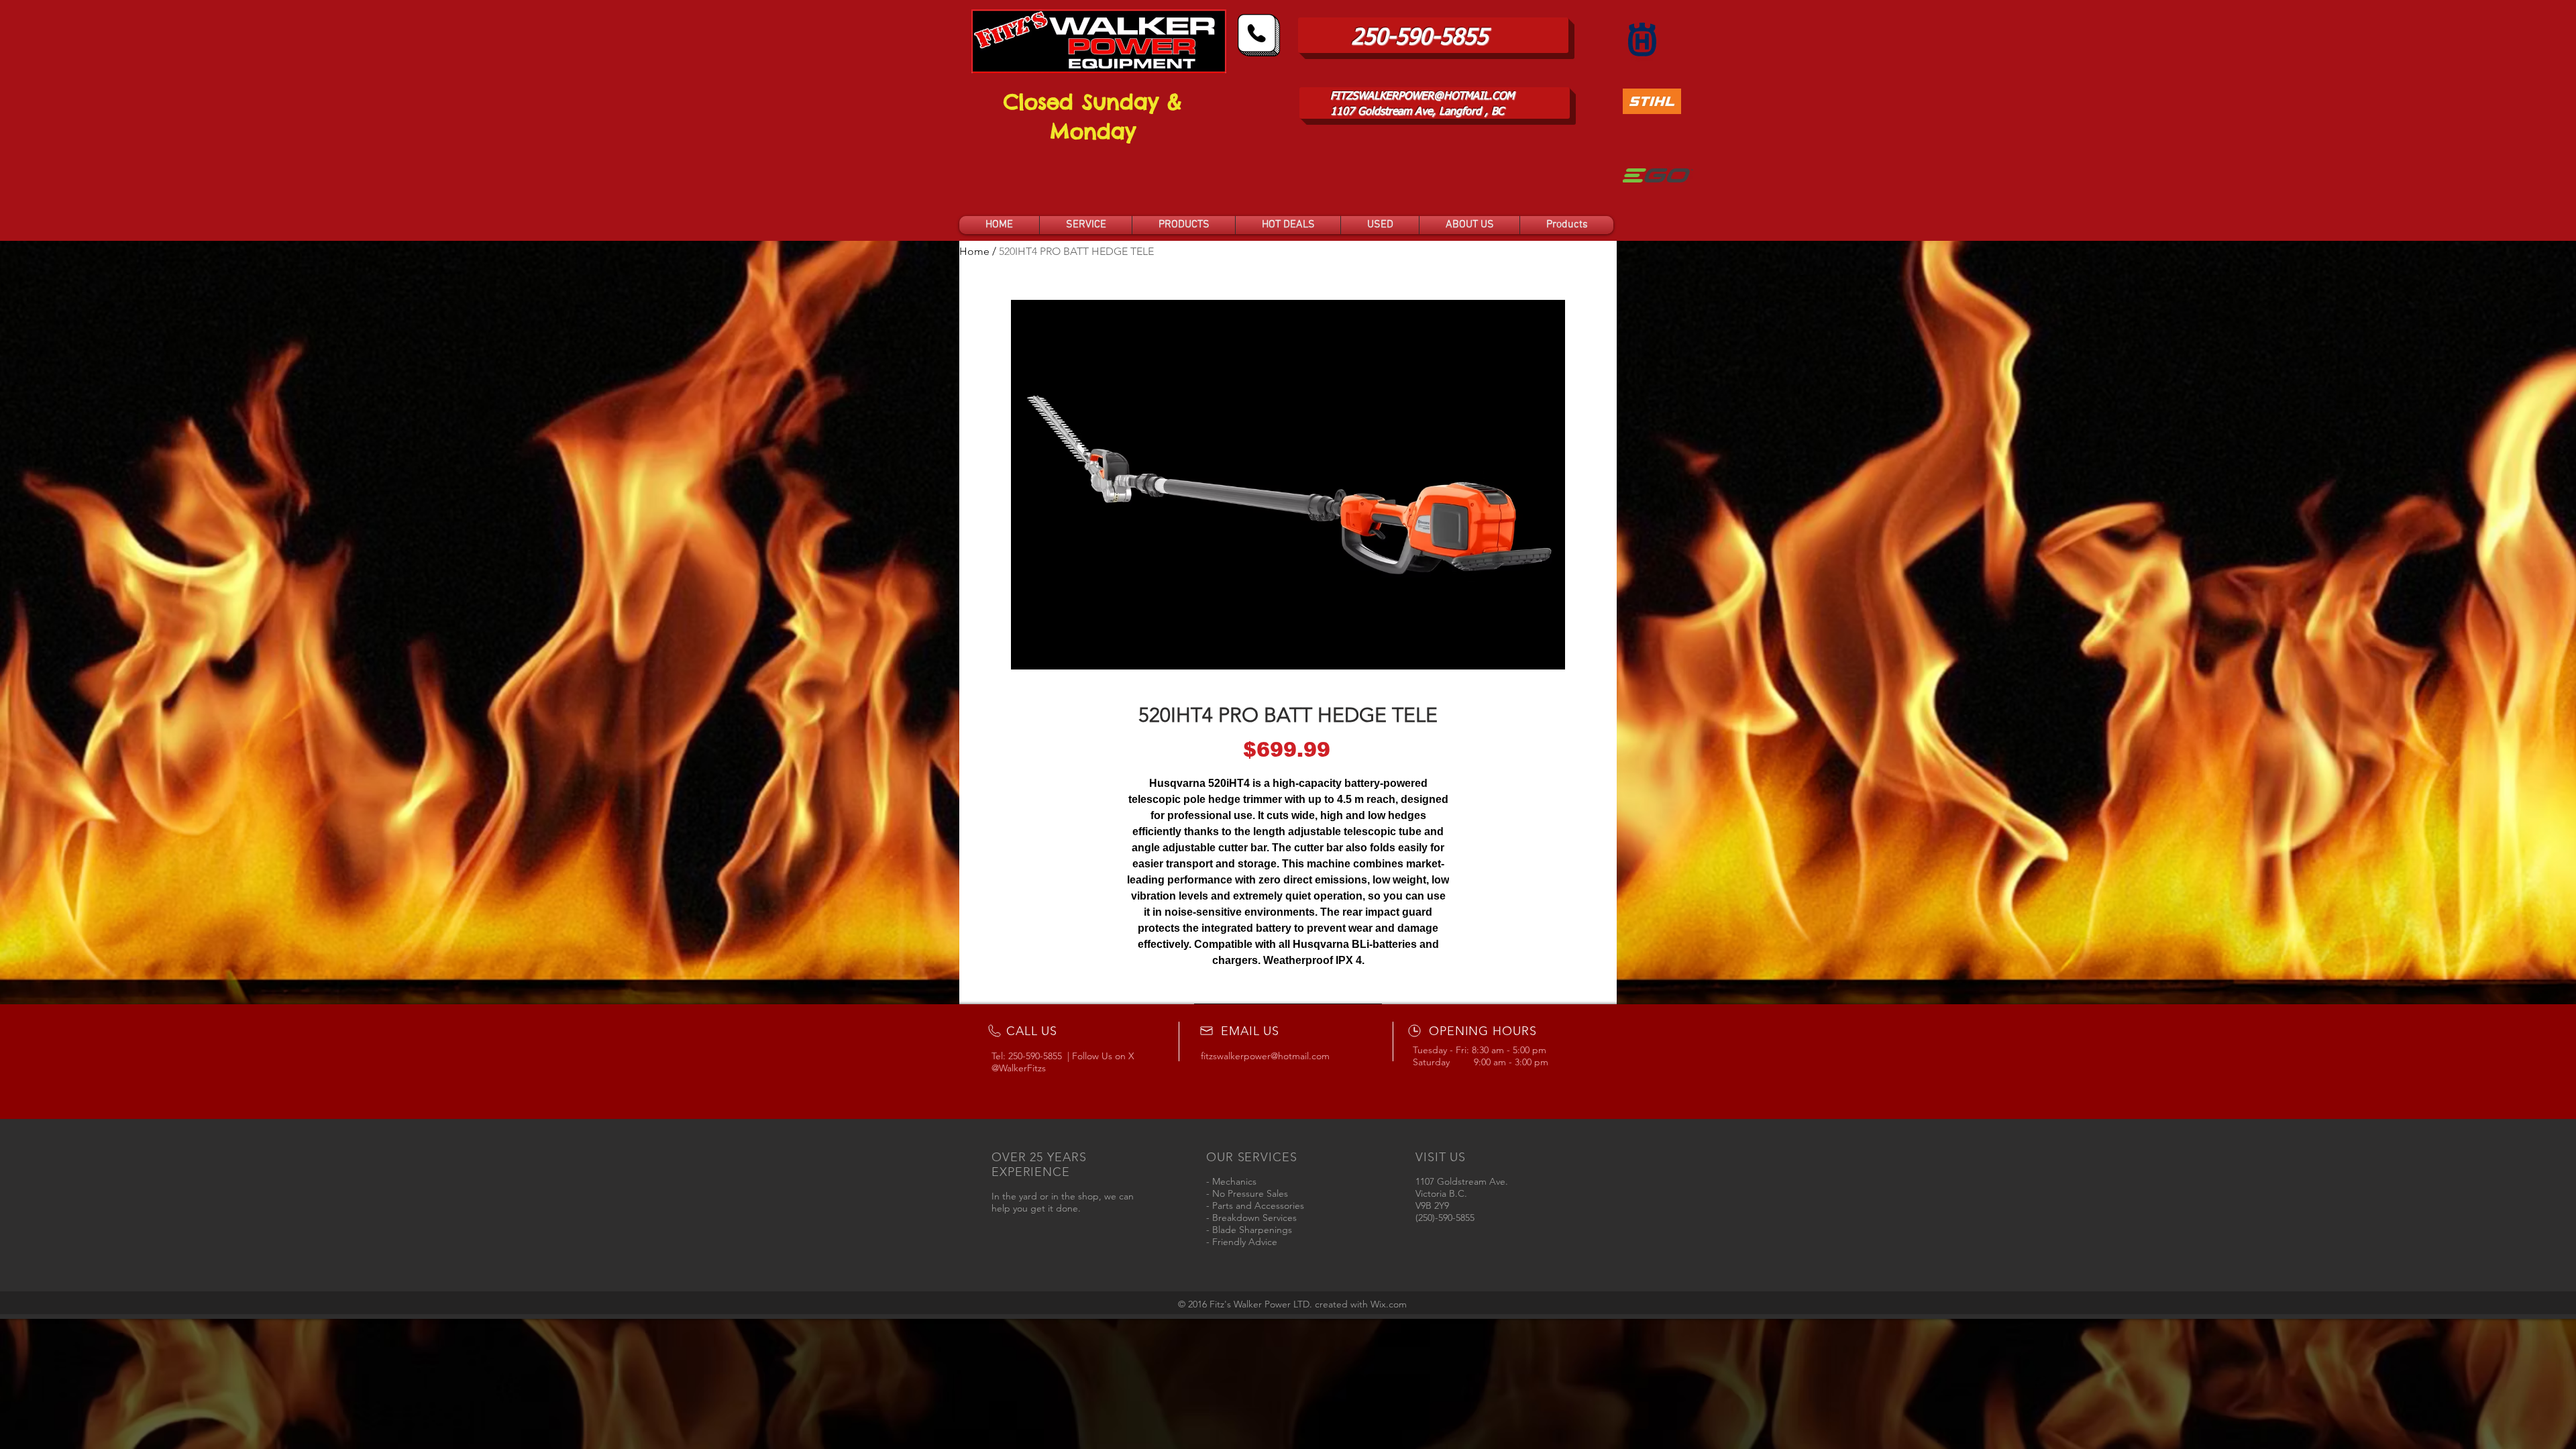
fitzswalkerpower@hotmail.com (1265, 1056)
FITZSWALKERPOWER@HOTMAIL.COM (1422, 97)
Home (974, 251)
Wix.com (1389, 1304)
